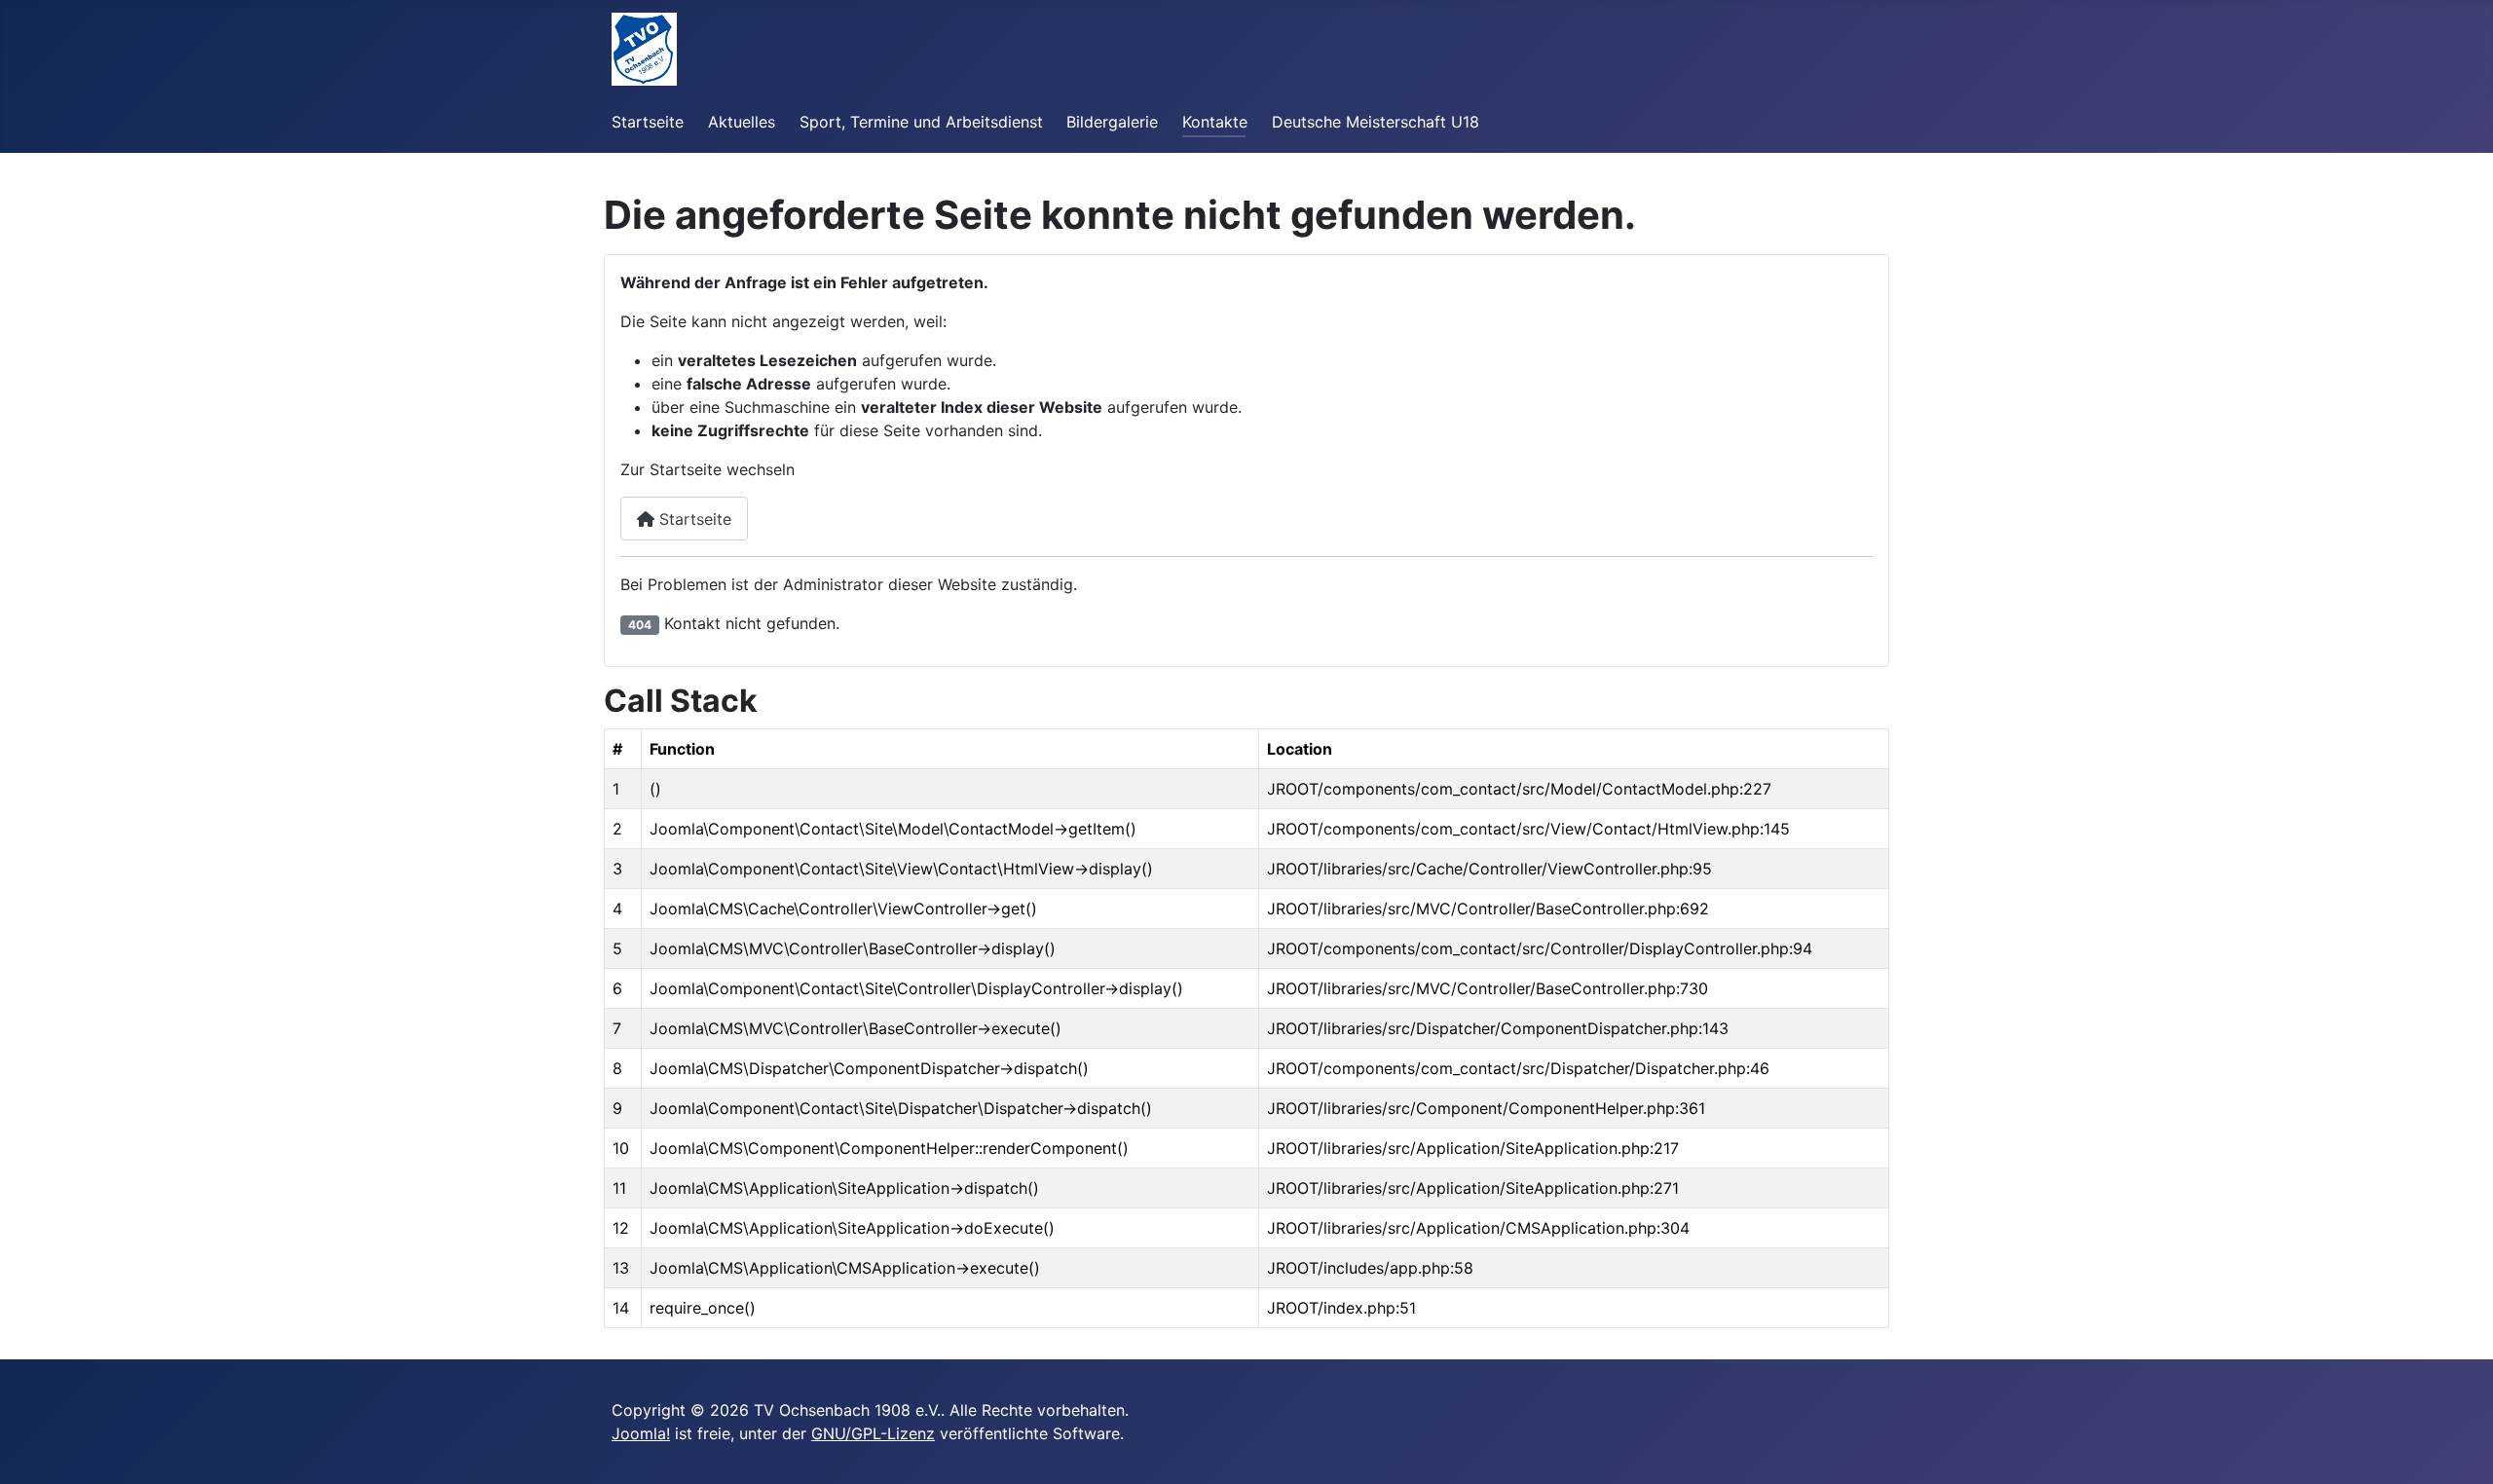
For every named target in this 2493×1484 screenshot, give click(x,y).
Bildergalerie (1112, 122)
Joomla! (641, 1433)
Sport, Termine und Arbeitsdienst (921, 122)
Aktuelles (742, 122)
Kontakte (1215, 122)
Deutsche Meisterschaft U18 (1376, 122)
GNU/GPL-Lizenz (873, 1433)
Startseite (648, 122)
